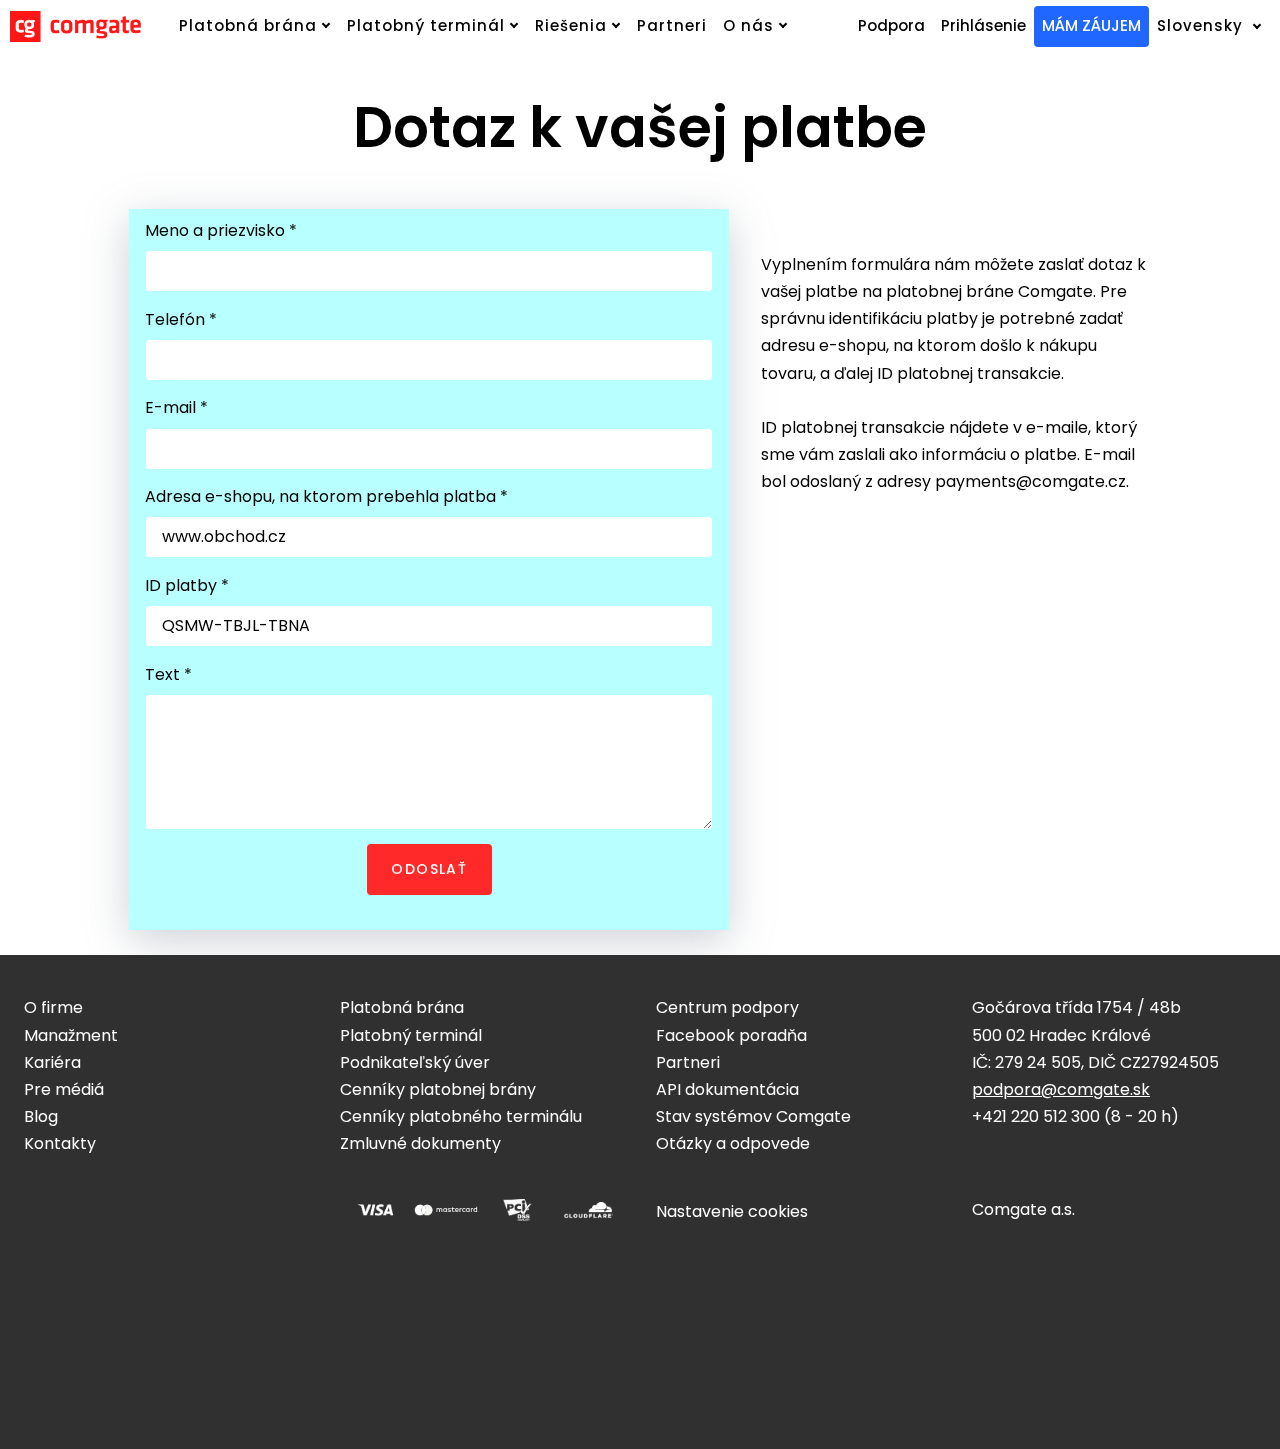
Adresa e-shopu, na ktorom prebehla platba (326, 496)
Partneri (688, 1062)
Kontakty (60, 1143)
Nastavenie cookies (732, 1211)
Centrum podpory (727, 1007)
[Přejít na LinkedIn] (128, 1204)
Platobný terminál (411, 1035)
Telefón (180, 319)
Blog (41, 1116)
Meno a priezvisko (220, 230)
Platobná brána (402, 1007)
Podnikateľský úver (415, 1062)
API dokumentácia (727, 1089)
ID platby (186, 585)
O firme (53, 1007)
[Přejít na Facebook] (32, 1204)
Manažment (71, 1035)
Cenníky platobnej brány (438, 1089)
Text (168, 674)
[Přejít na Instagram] (80, 1204)
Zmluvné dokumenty (420, 1143)
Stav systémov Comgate (753, 1116)
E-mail (176, 407)
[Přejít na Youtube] (176, 1204)
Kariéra (52, 1062)
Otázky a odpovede (733, 1143)
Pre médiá (64, 1089)
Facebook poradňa (731, 1035)
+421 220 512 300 (1036, 1116)
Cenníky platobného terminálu (461, 1116)
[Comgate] (75, 26)
